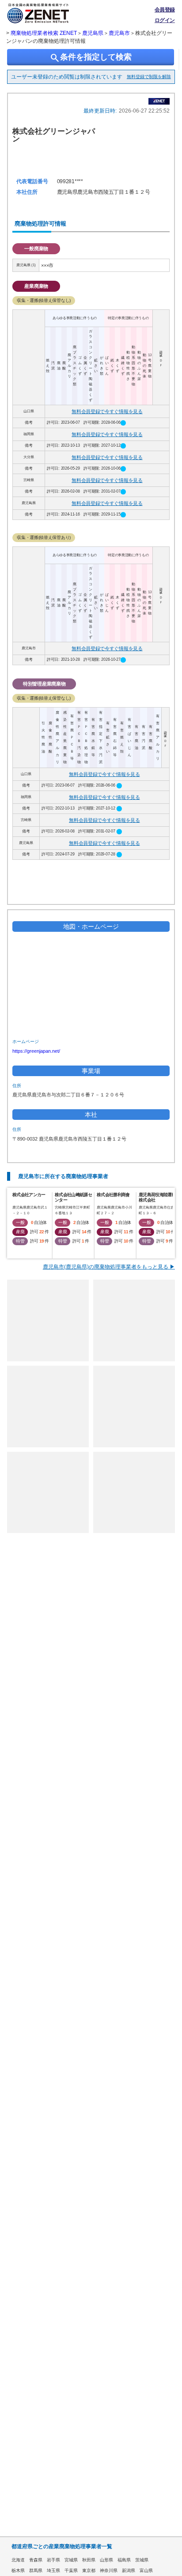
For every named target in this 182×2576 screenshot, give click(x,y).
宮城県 (71, 2560)
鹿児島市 (119, 33)
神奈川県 (109, 2570)
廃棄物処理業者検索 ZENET (44, 33)
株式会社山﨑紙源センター (73, 1197)
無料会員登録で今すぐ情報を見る (107, 411)
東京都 (89, 2570)
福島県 (124, 2560)
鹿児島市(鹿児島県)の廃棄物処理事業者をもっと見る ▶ (109, 1267)
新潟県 (129, 2570)
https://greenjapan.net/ (36, 1051)
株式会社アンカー (29, 1195)
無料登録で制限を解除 (149, 77)
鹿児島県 (93, 33)
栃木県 (18, 2570)
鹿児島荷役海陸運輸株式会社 (157, 1197)
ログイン (165, 20)
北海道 (18, 2560)
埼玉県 (53, 2570)
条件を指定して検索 (91, 58)
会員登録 (165, 10)
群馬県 (36, 2570)
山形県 (106, 2560)
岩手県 (53, 2560)
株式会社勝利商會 (113, 1195)
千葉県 (71, 2570)
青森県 (36, 2560)
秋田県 (89, 2560)
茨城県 (142, 2560)
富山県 (146, 2570)
